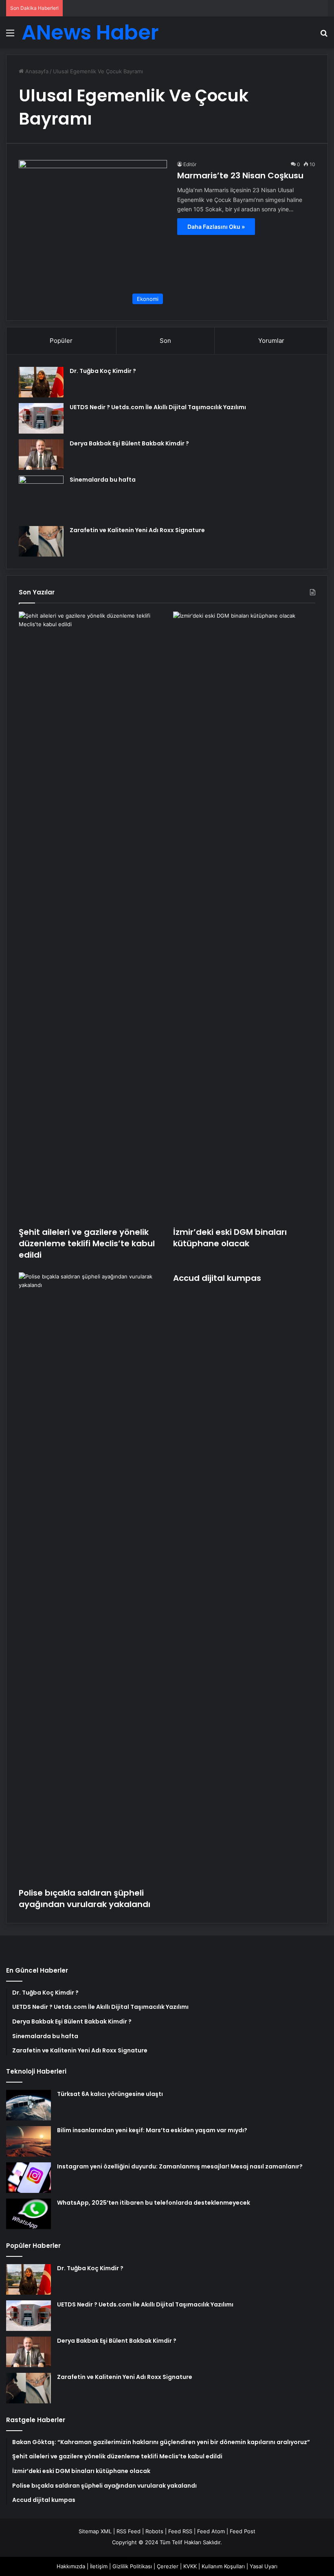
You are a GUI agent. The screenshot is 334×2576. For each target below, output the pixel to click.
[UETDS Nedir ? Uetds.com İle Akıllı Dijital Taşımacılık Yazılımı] (41, 418)
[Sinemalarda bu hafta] (41, 498)
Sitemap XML (95, 2531)
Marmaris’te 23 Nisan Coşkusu (240, 175)
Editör (190, 164)
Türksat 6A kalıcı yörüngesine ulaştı (110, 2094)
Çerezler (168, 2566)
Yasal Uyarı (264, 2566)
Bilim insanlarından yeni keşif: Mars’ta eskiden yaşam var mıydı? (152, 2130)
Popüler (61, 341)
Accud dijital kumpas (217, 1278)
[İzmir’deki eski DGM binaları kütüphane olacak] (244, 917)
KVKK (190, 2566)
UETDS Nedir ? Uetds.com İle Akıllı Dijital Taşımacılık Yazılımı (158, 407)
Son (165, 341)
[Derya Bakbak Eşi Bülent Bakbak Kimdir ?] (41, 455)
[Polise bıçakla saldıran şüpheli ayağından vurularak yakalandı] (90, 1578)
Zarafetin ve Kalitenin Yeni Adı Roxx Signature (137, 530)
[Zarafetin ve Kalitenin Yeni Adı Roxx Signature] (41, 541)
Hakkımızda (71, 2566)
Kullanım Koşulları (223, 2566)
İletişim (99, 2566)
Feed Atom (211, 2531)
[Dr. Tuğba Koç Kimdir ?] (41, 382)
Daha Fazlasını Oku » (216, 227)
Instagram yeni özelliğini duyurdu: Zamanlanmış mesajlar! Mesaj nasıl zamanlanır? (180, 2166)
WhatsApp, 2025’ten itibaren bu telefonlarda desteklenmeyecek (154, 2203)
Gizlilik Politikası (132, 2566)
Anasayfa (36, 71)
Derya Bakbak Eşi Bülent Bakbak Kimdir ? (129, 443)
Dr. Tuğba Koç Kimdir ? (103, 371)
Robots (154, 2531)
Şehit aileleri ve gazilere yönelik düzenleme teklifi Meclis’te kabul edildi (87, 1243)
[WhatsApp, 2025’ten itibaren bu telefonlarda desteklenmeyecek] (29, 2214)
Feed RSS (180, 2531)
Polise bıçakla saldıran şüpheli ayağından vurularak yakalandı (85, 1899)
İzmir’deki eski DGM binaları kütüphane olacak (230, 1238)
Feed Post (243, 2531)
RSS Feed (129, 2531)
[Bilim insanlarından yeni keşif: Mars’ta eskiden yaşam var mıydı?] (29, 2141)
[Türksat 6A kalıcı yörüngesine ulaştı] (29, 2105)
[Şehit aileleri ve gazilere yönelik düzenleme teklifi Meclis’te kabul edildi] (90, 917)
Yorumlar (271, 341)
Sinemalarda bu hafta (103, 480)
